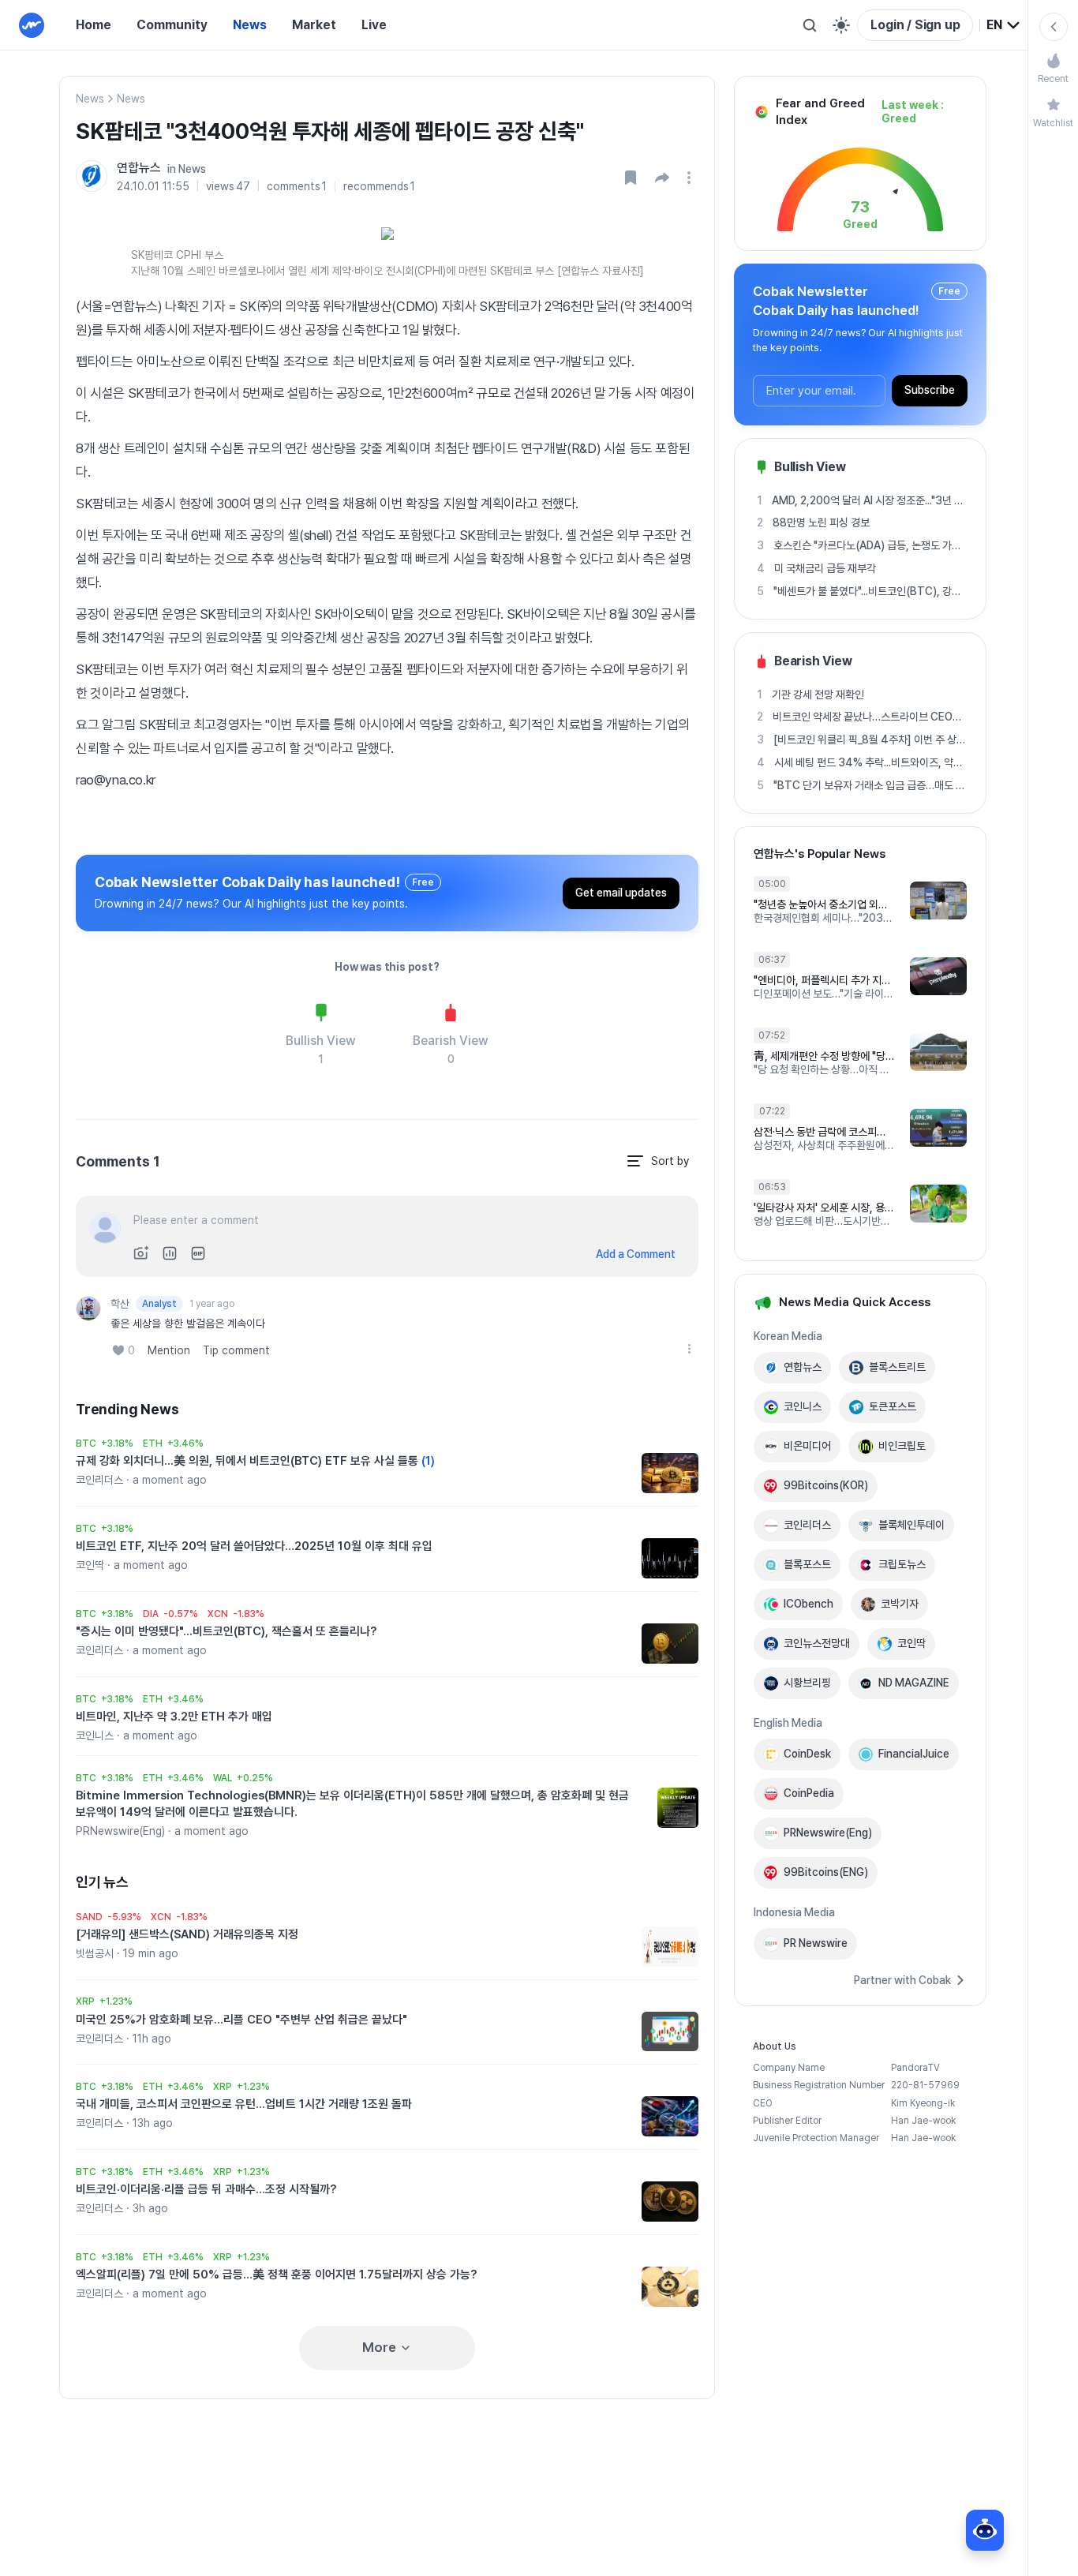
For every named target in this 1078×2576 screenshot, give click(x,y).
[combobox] (1004, 25)
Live (374, 25)
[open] (691, 178)
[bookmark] (631, 178)
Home (94, 25)
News (250, 25)
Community (172, 25)
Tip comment (236, 1350)
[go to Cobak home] (32, 25)
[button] (662, 178)
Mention (169, 1350)
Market (314, 25)
